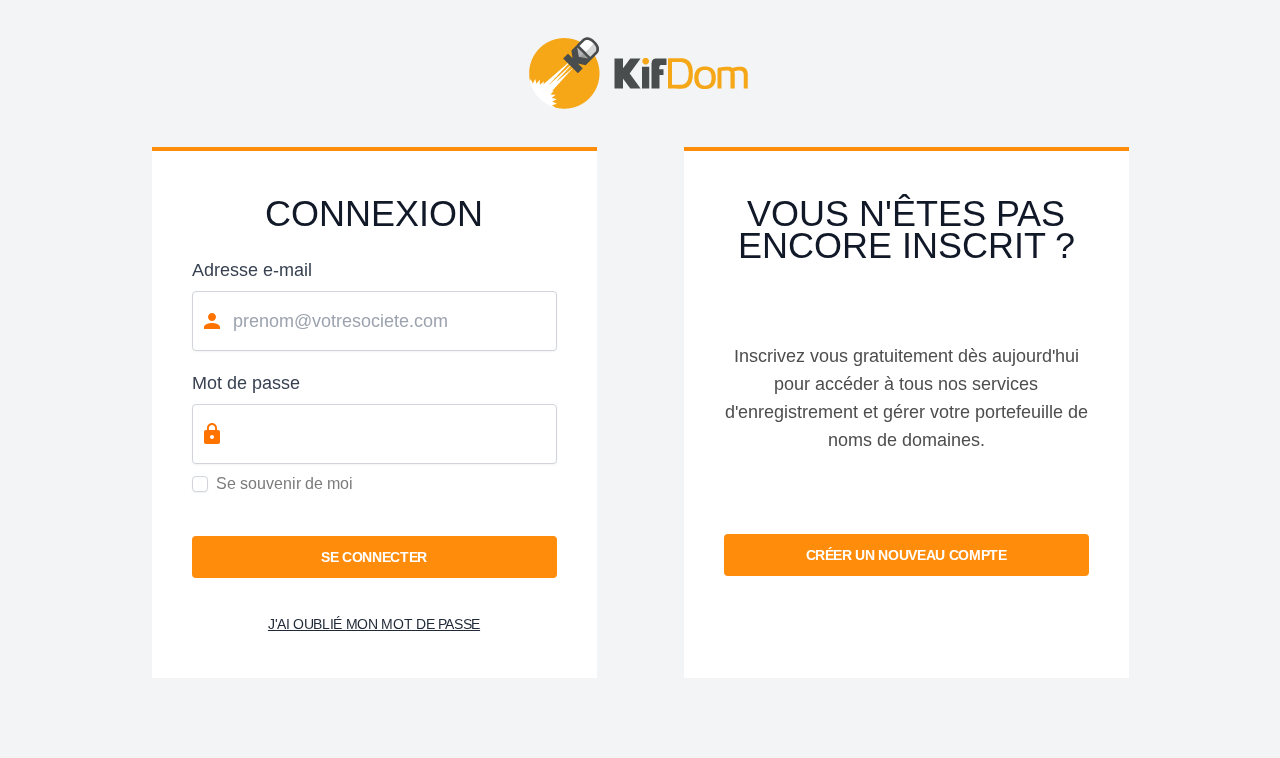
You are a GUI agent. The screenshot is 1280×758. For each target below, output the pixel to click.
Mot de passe (246, 383)
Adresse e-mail (252, 270)
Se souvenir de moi (284, 483)
